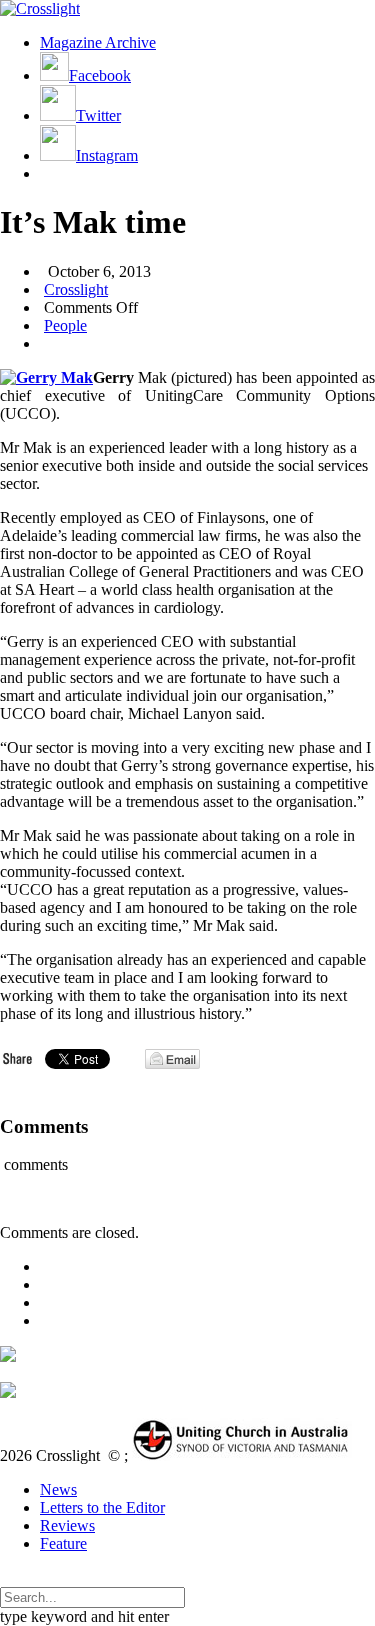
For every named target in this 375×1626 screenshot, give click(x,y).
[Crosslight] (40, 8)
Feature (63, 1543)
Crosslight (76, 289)
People (65, 325)
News (58, 1489)
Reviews (67, 1525)
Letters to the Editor (102, 1507)
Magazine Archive (98, 42)
